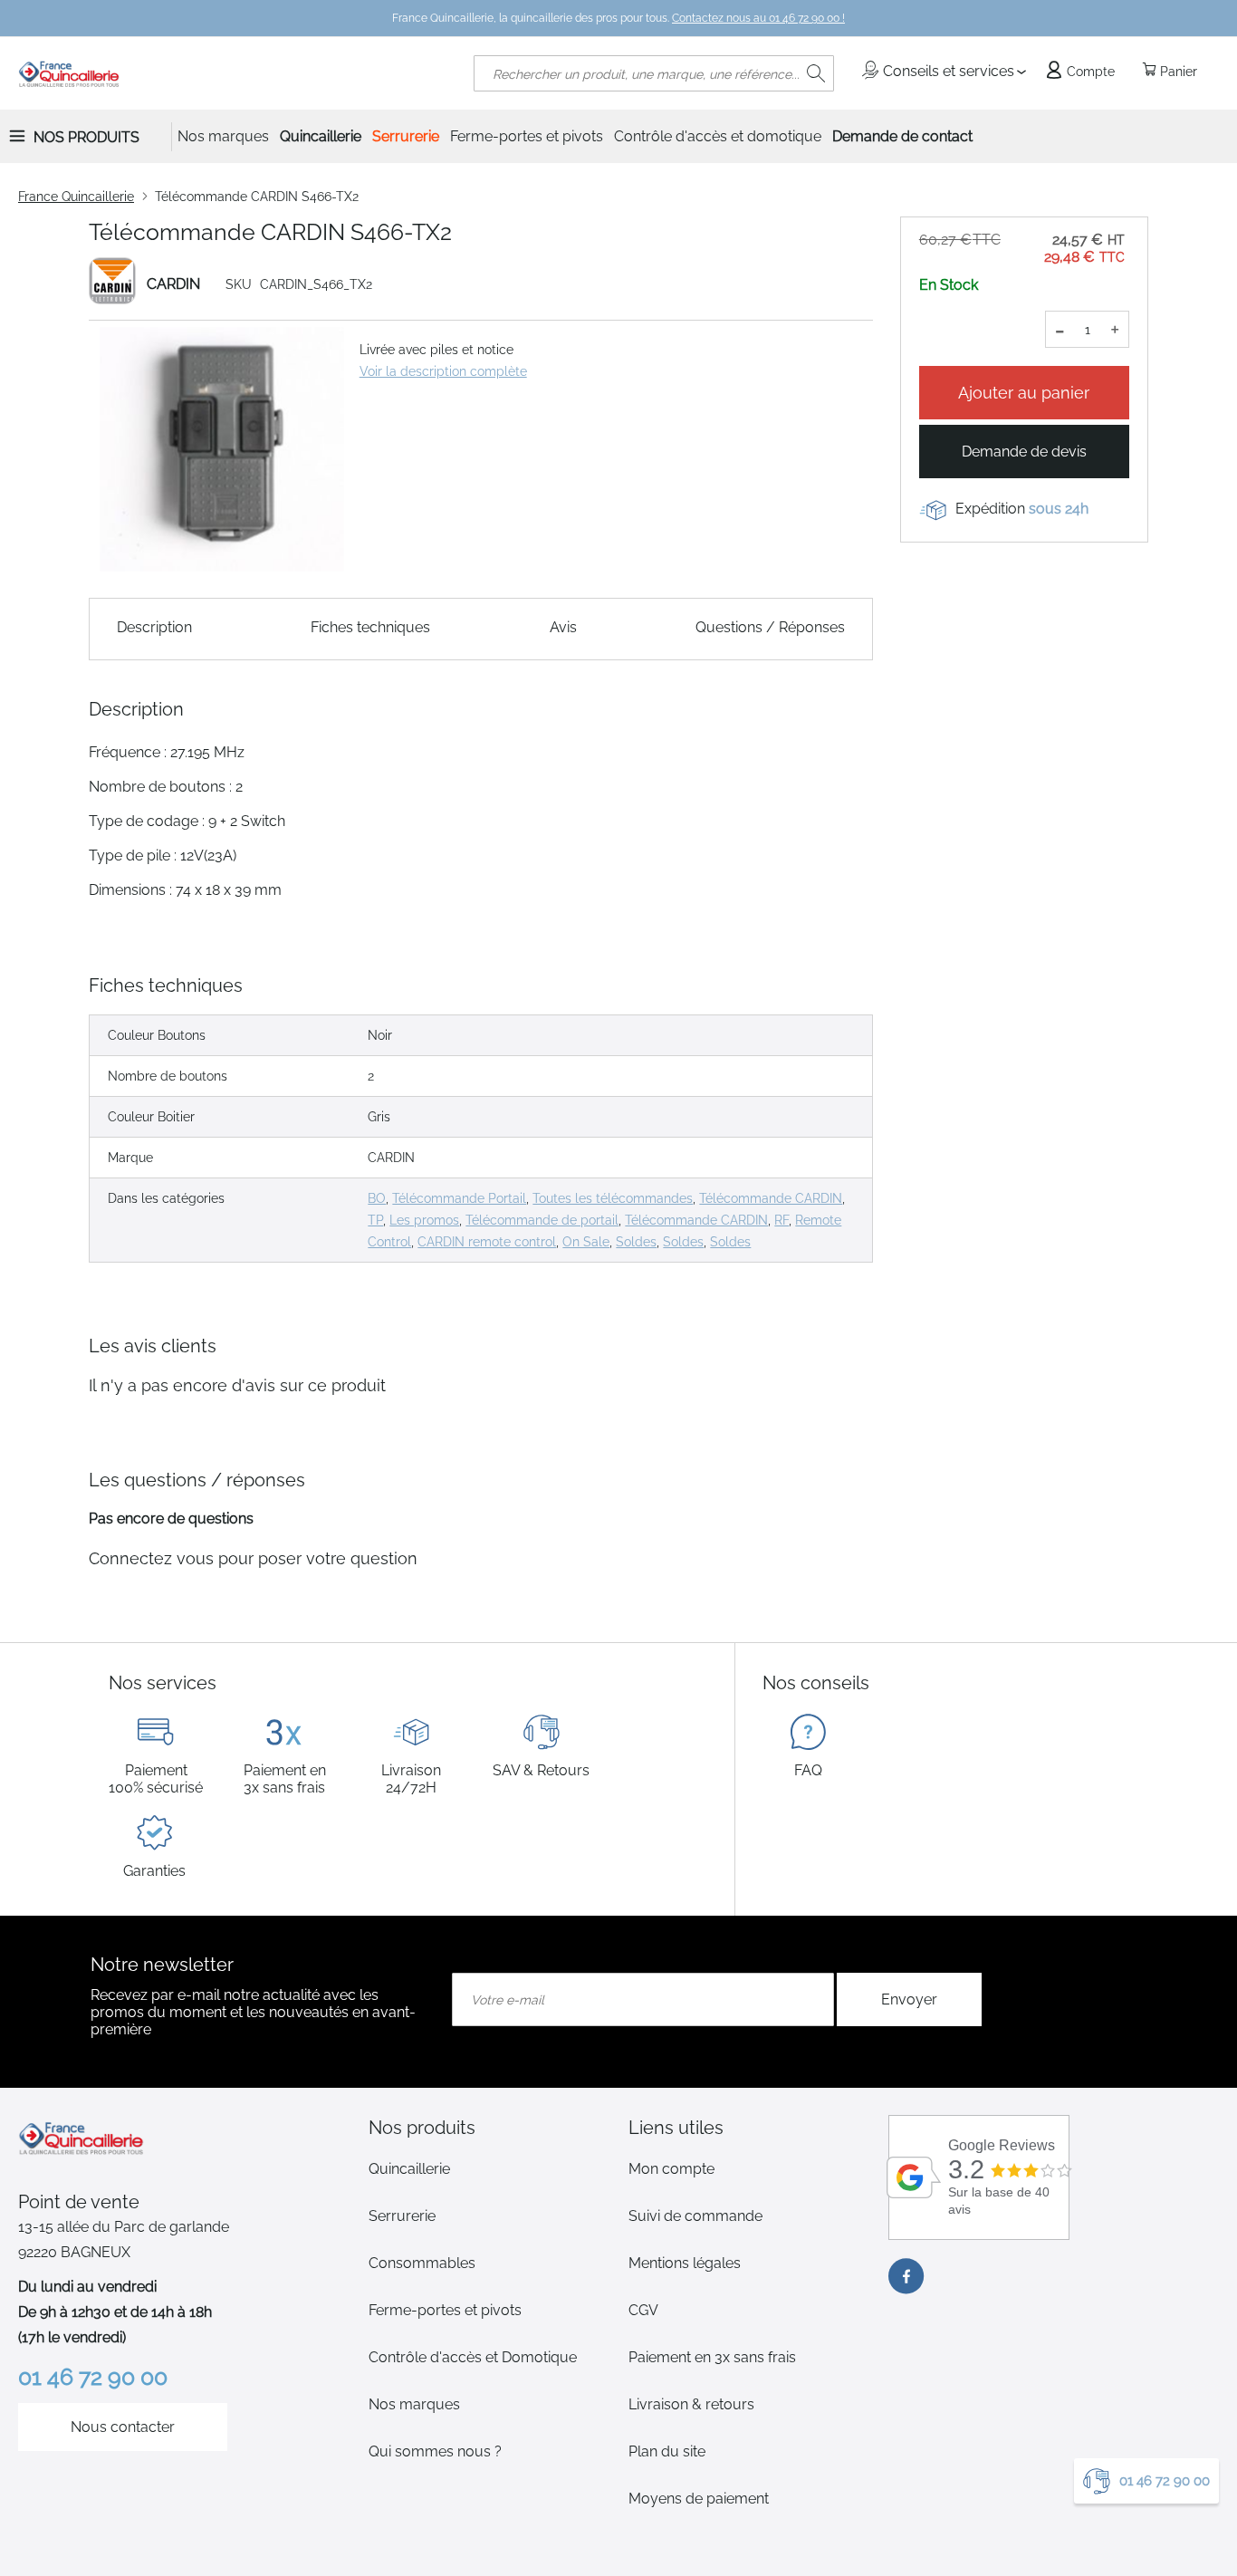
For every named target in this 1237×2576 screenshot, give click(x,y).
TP (375, 1220)
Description (154, 627)
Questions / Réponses (770, 627)
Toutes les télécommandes (613, 1198)
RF (782, 1220)
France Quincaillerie (76, 197)
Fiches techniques (370, 627)
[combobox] (654, 73)
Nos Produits (86, 137)
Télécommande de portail (542, 1220)
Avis (563, 627)
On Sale (586, 1242)
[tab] (489, 2128)
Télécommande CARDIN (771, 1198)
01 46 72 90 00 (1165, 2481)
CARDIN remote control (487, 1242)
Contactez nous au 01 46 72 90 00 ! (758, 18)
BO (377, 1198)
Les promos (424, 1220)
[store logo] (69, 73)
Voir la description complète (443, 371)
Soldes (636, 1242)
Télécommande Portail (459, 1198)
